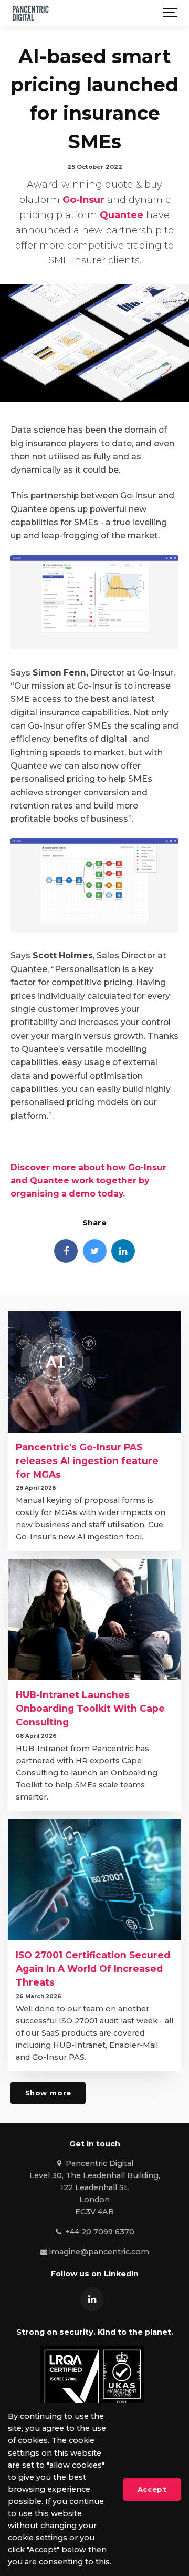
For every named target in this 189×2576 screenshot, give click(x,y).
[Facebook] (66, 1251)
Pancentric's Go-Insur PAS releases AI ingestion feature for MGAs (87, 1461)
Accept (152, 2489)
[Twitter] (95, 1251)
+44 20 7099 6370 (98, 2232)
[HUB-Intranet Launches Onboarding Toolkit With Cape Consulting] (94, 1619)
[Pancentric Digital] (30, 13)
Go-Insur (83, 200)
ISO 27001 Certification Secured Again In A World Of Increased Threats (93, 1969)
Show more (48, 2093)
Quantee (122, 215)
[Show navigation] (171, 13)
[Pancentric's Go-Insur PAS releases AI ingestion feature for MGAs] (94, 1372)
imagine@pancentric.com (98, 2252)
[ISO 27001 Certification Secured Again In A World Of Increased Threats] (94, 1880)
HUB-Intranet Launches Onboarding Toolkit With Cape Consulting (90, 1708)
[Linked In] (123, 1251)
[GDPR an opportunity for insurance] (94, 646)
